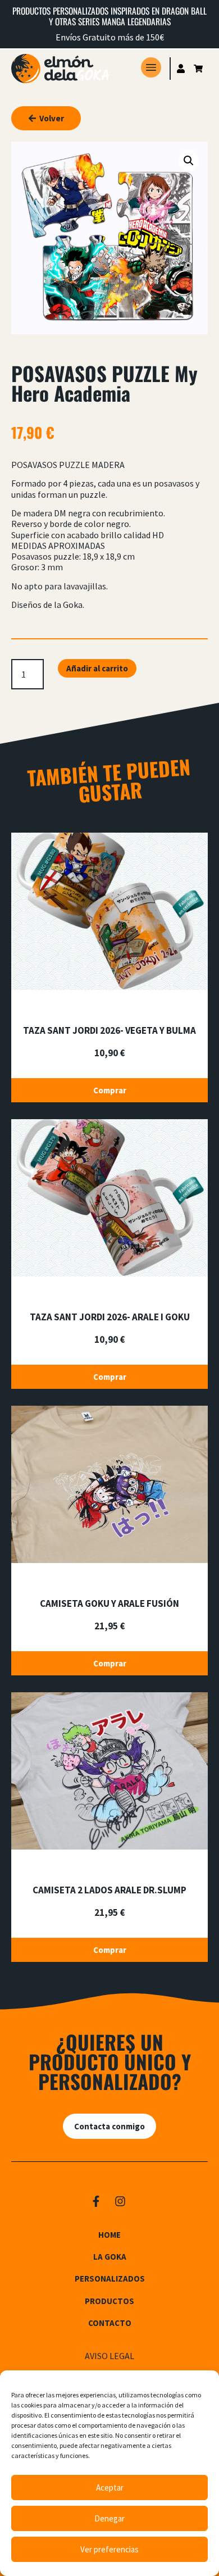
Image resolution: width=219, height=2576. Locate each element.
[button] (189, 161)
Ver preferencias (109, 2549)
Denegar (109, 2518)
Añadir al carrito (97, 668)
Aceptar (110, 2488)
